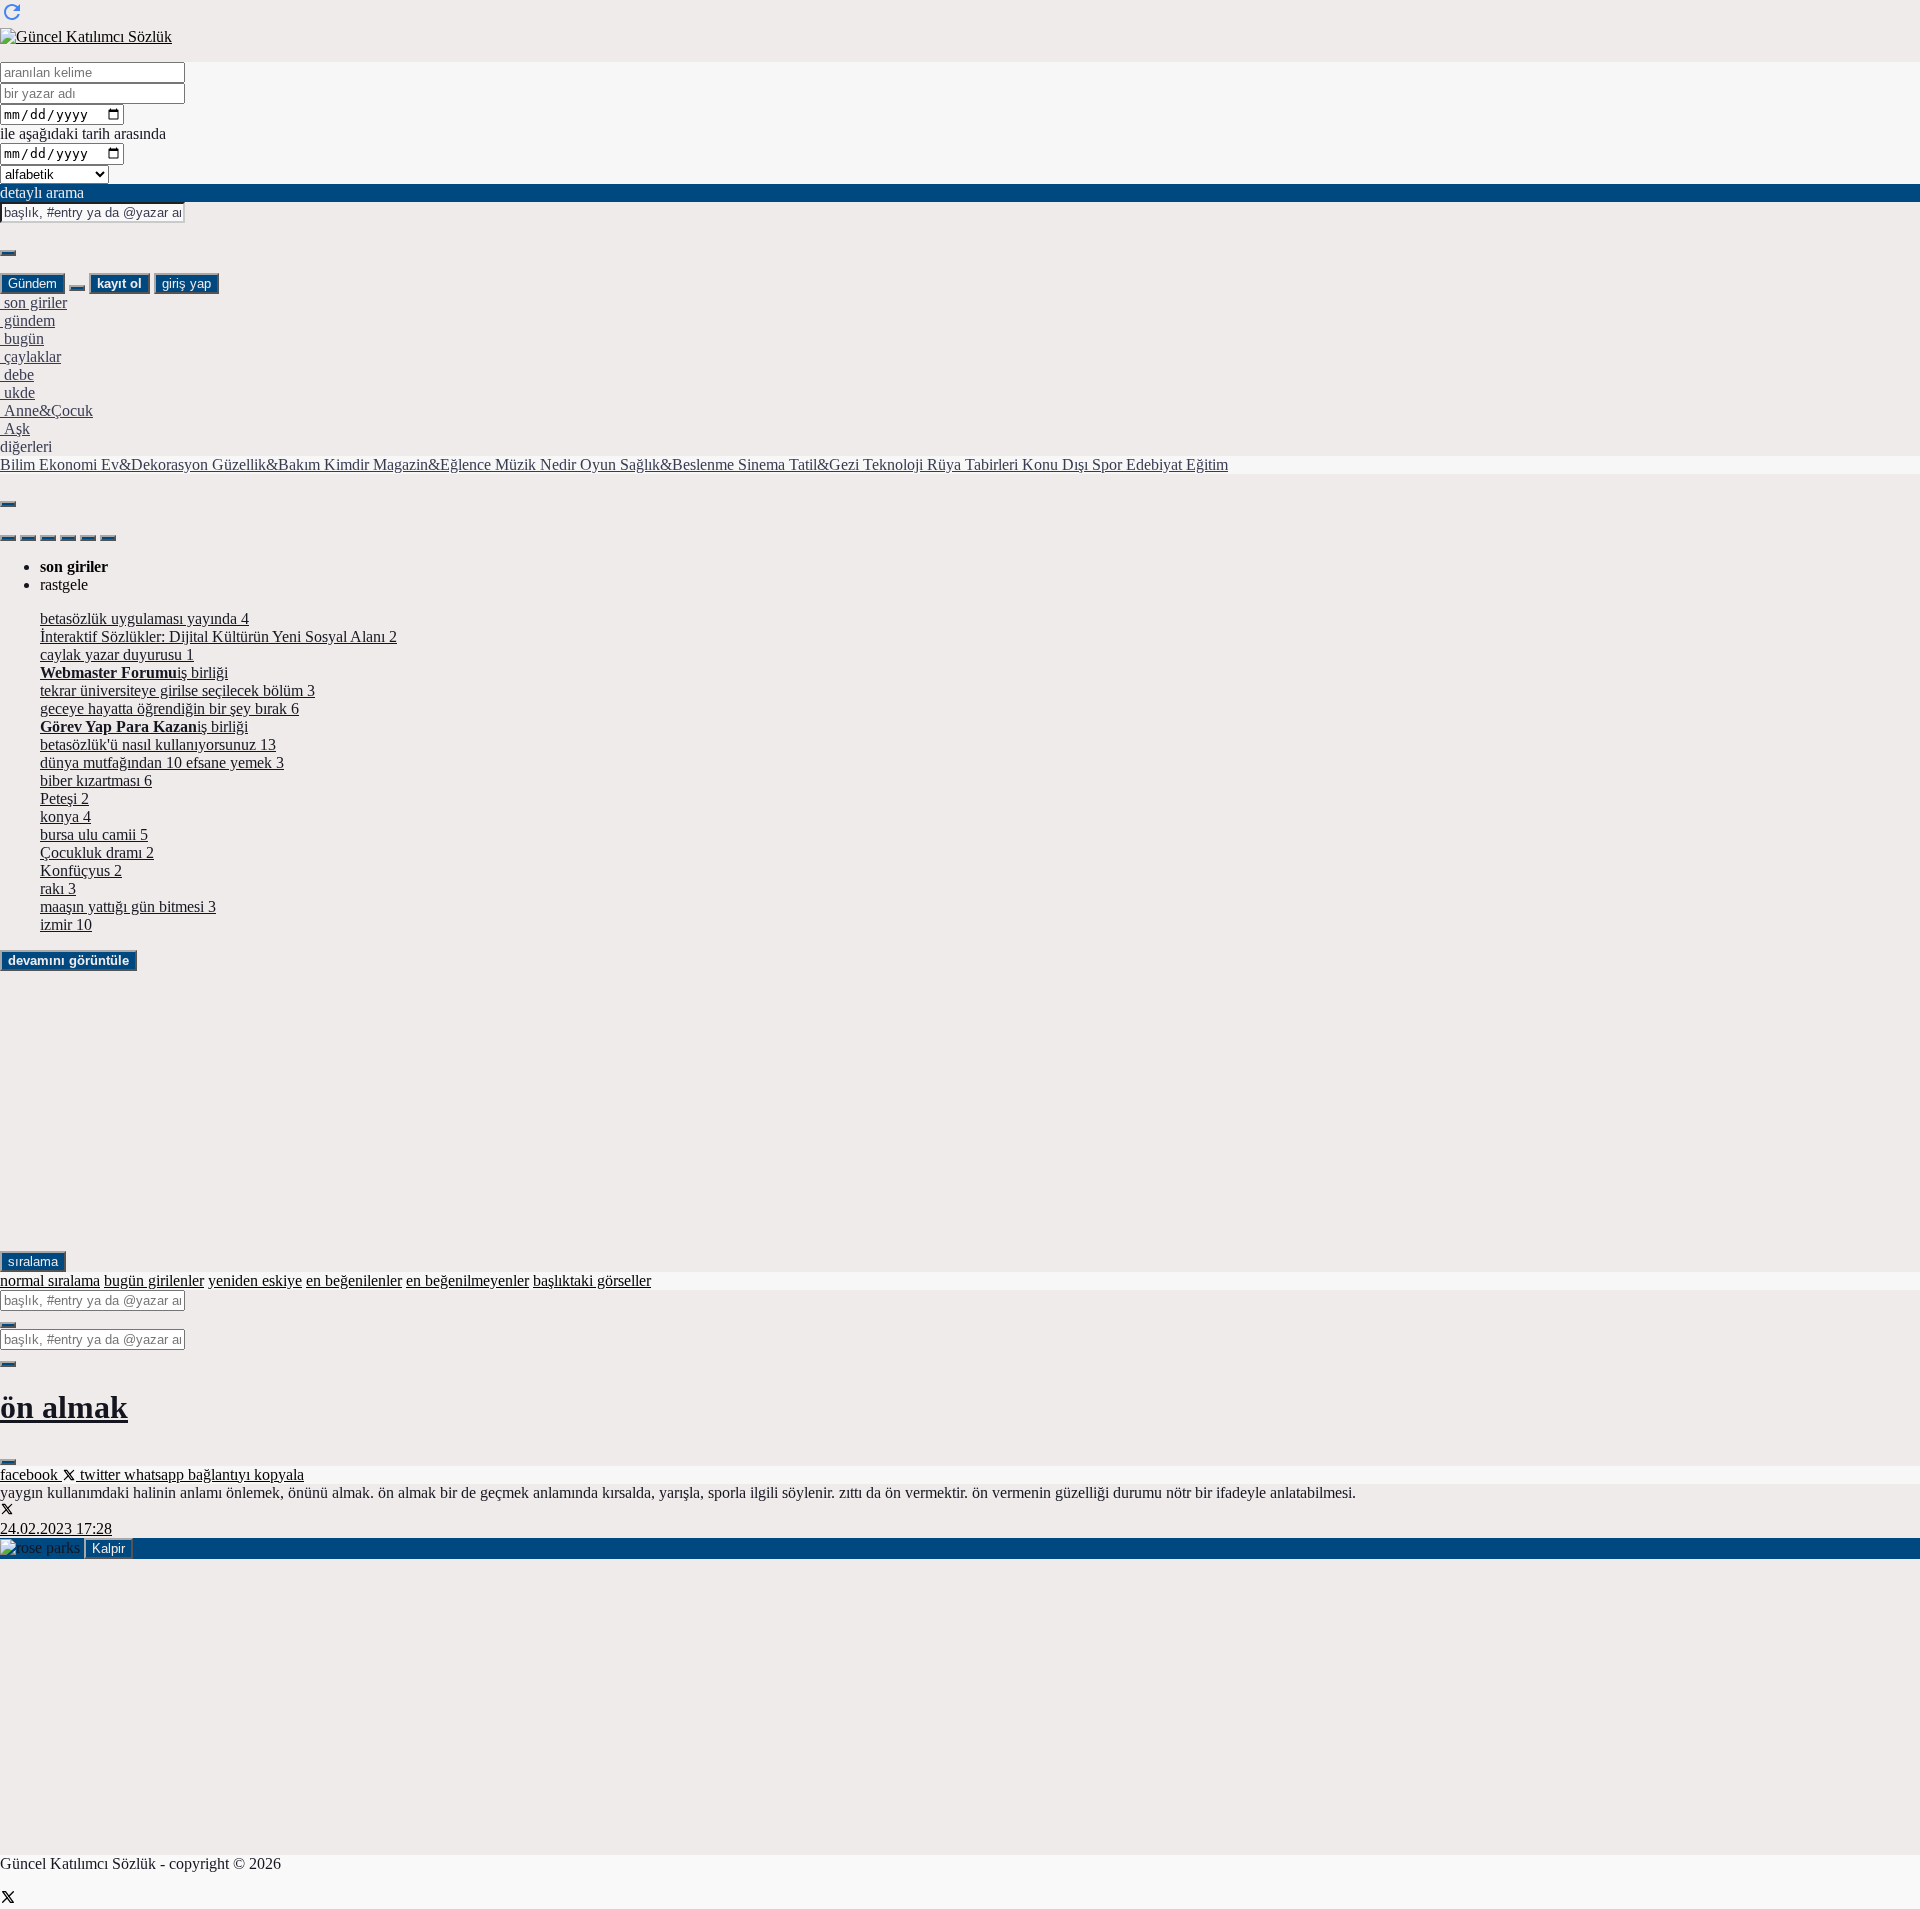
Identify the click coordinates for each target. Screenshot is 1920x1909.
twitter (100, 1474)
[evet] (8, 1325)
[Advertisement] (600, 1111)
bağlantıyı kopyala (246, 1474)
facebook (31, 1474)
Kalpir (108, 1548)
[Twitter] (8, 1899)
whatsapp (156, 1474)
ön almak (64, 1407)
